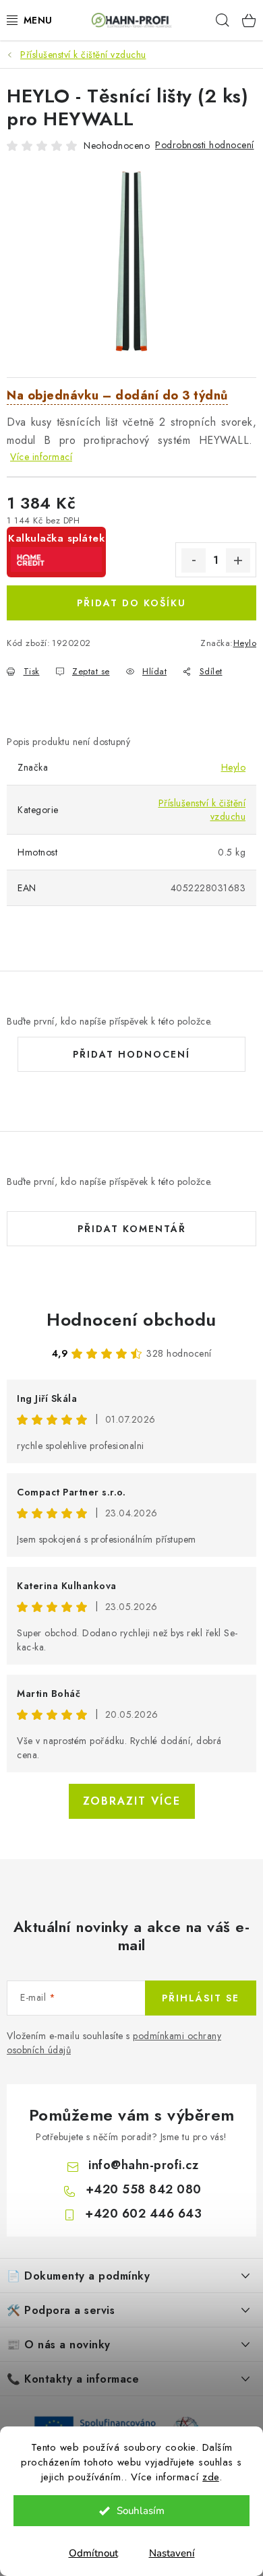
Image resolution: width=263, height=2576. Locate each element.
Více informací (41, 457)
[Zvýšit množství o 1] (238, 560)
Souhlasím (141, 2511)
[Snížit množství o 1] (194, 560)
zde (211, 2477)
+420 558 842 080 (144, 2189)
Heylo (245, 643)
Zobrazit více (132, 1801)
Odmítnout (93, 2553)
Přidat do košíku (131, 603)
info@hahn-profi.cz (143, 2165)
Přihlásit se (201, 1998)
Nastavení (172, 2553)
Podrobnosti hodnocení (205, 145)
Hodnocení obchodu (131, 1320)
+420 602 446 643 (143, 2214)
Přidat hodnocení (131, 1054)
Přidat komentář (132, 1229)
